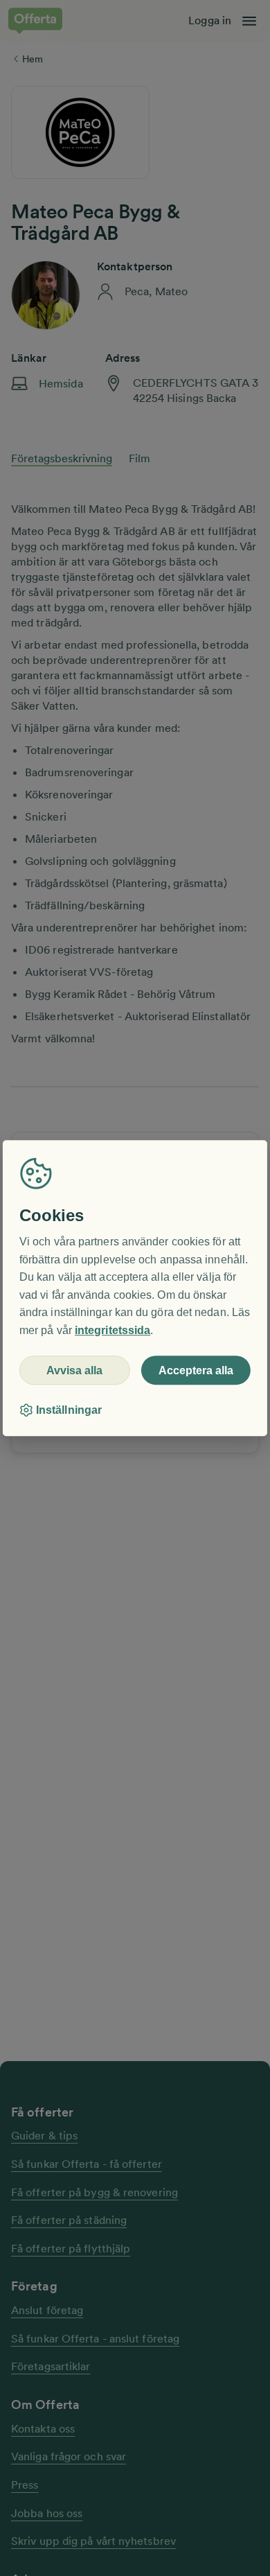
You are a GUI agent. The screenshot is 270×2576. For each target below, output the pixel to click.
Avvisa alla (74, 1370)
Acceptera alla (196, 1370)
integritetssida (112, 1330)
